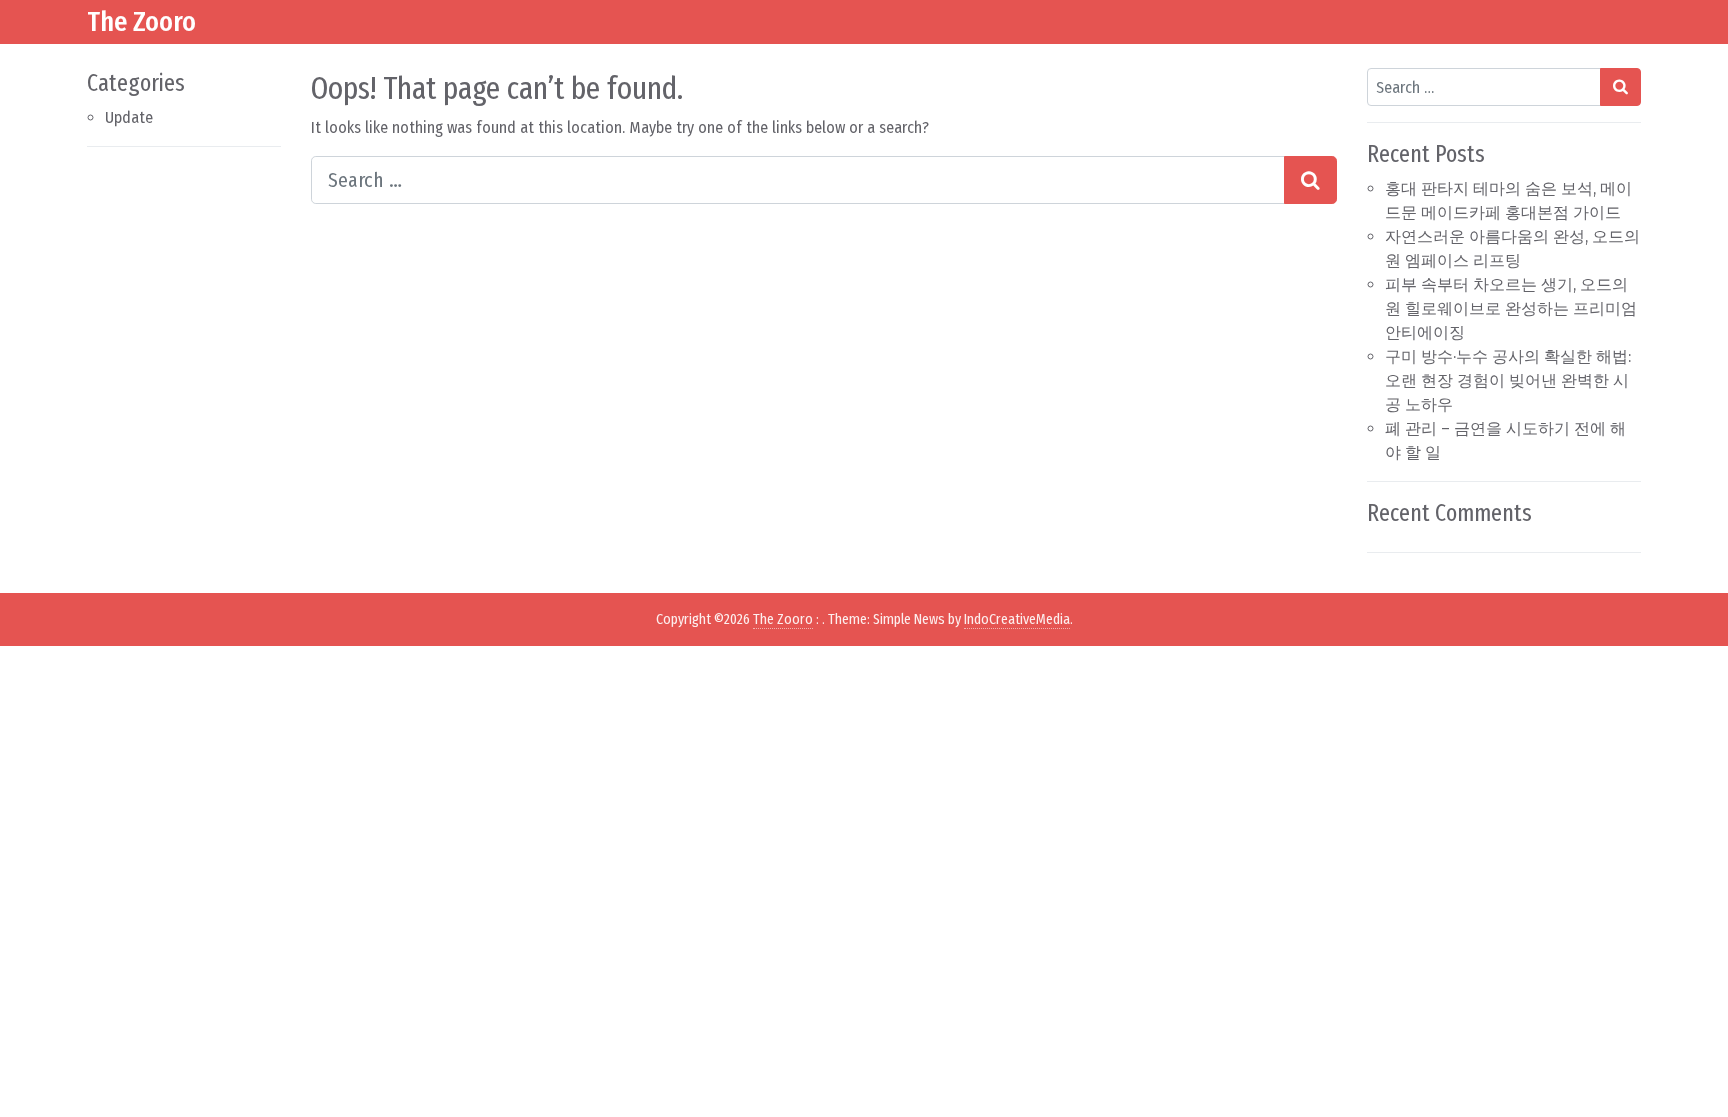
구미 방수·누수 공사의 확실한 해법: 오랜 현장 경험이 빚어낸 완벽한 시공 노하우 (1508, 380)
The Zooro (141, 21)
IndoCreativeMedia (1017, 619)
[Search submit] (1310, 180)
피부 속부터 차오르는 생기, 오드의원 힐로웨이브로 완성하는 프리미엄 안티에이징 (1511, 308)
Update (129, 117)
